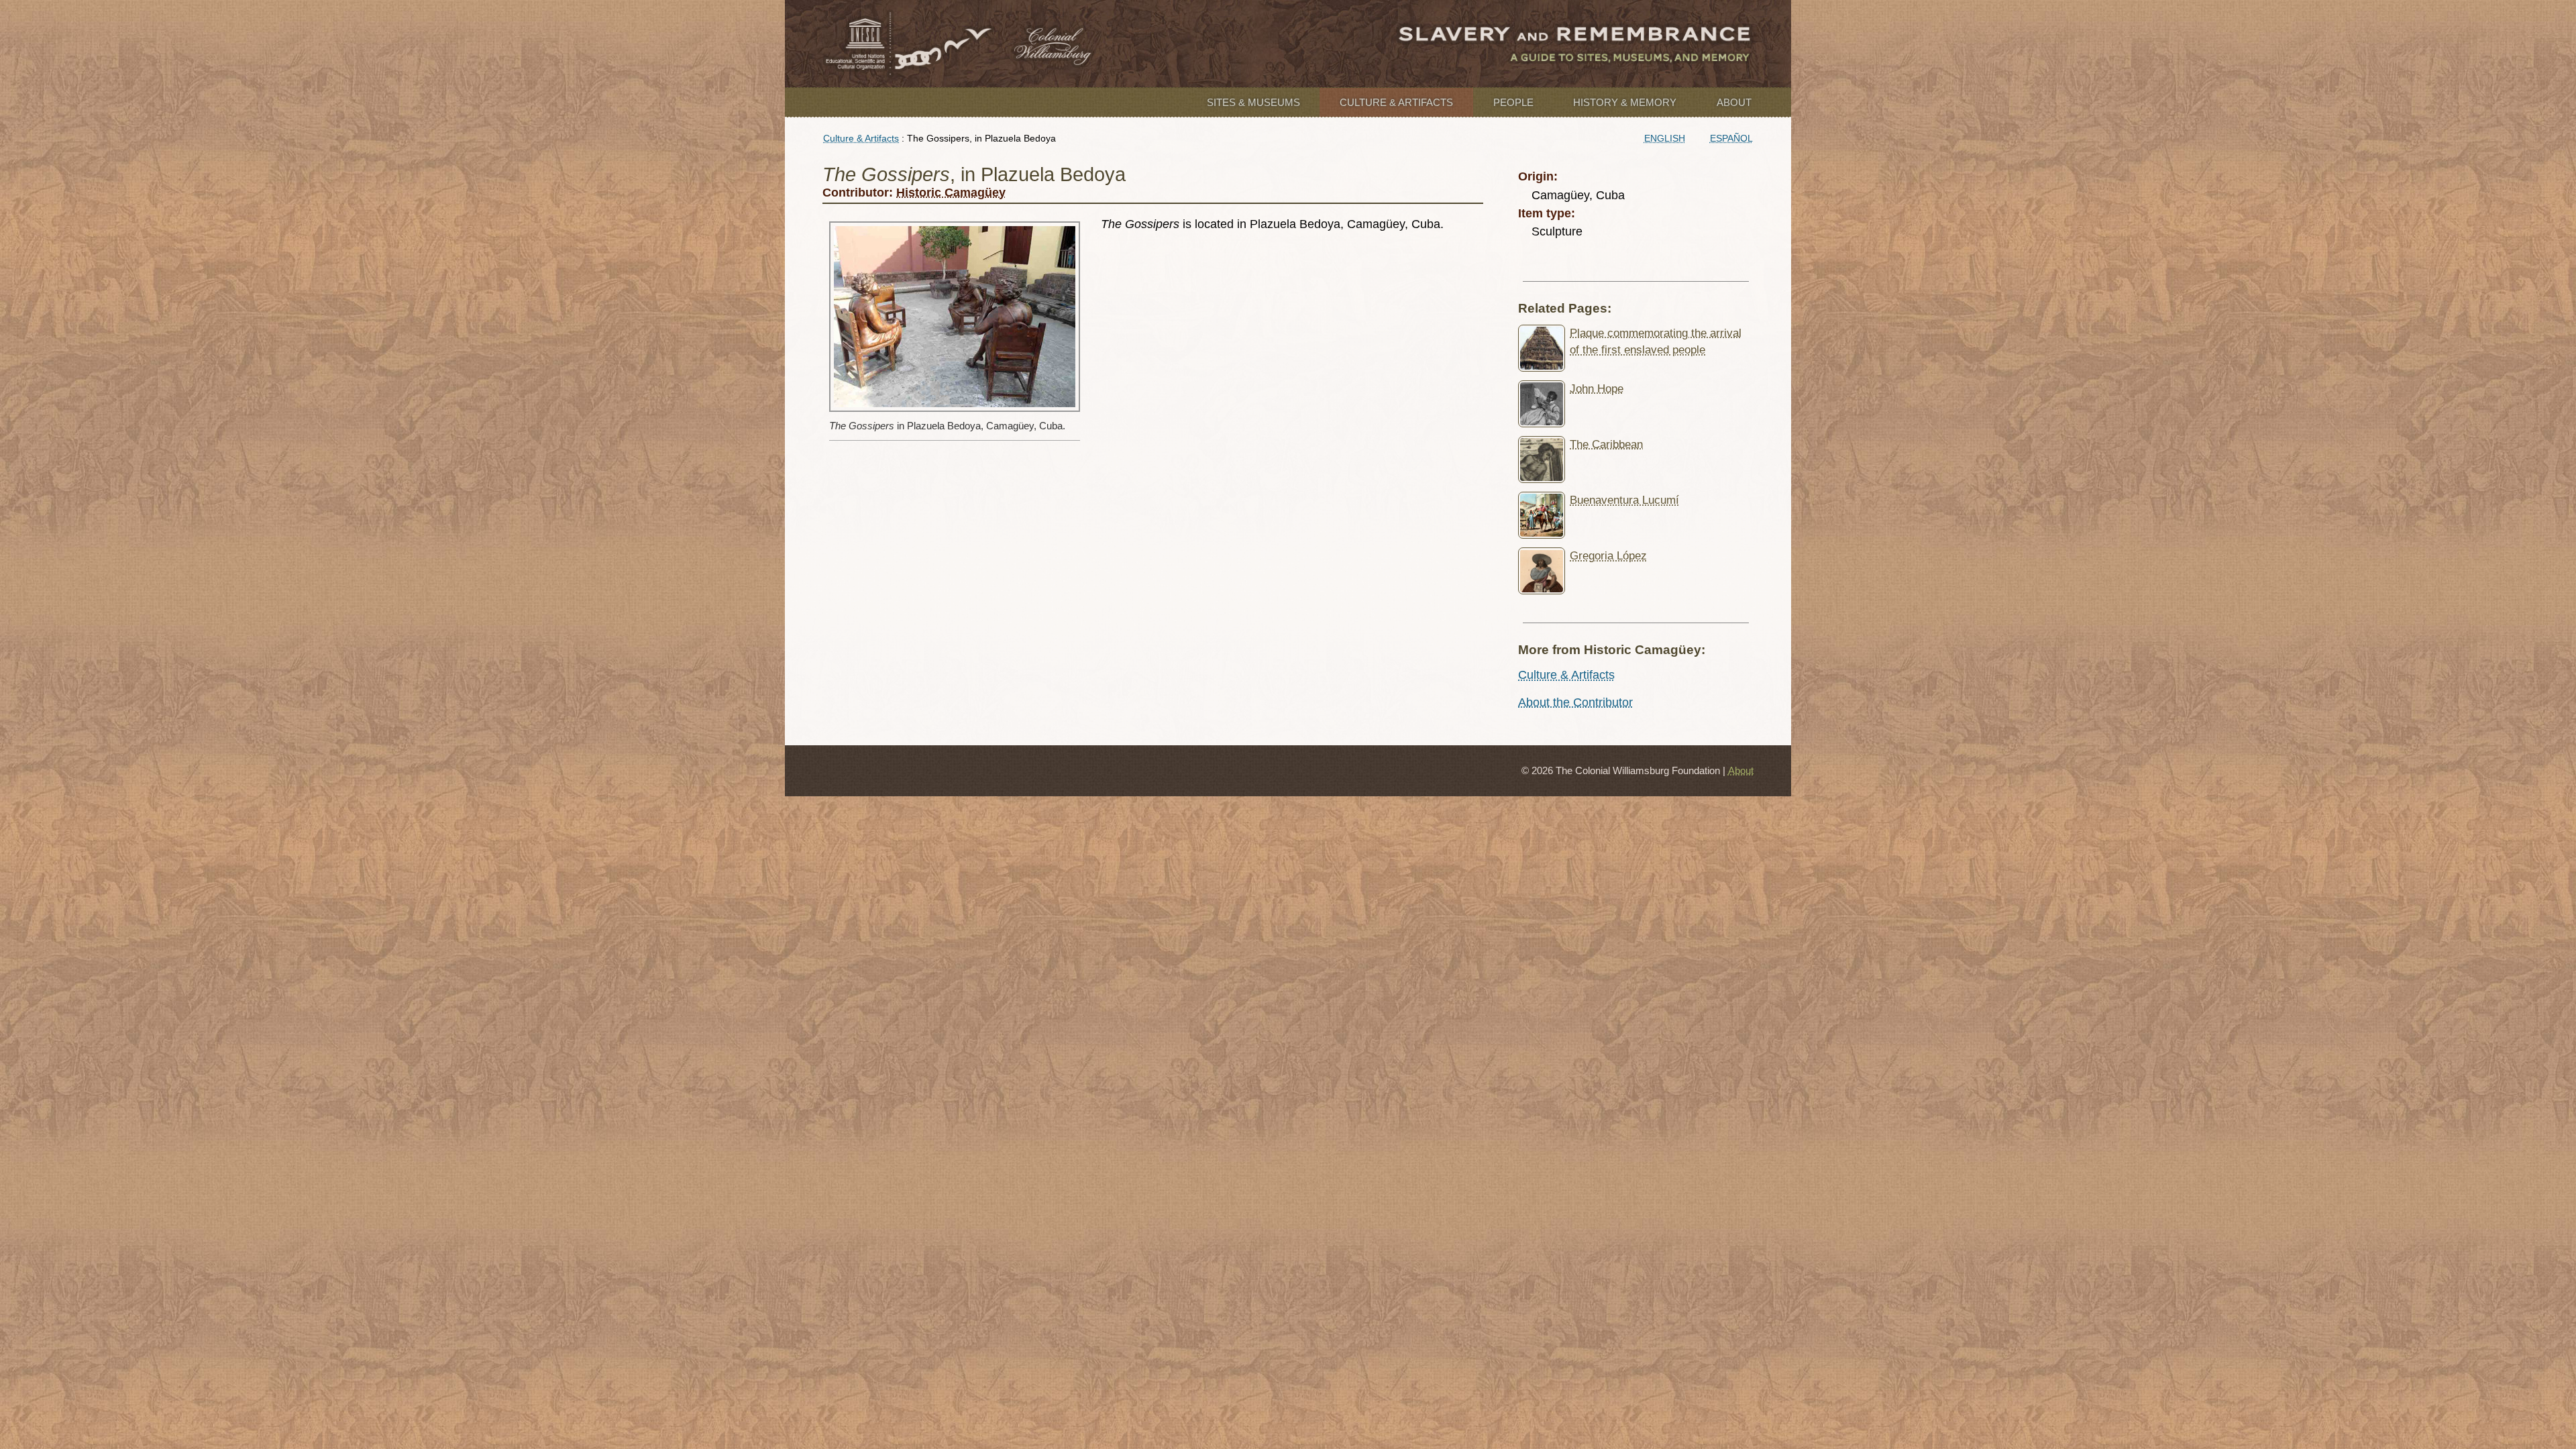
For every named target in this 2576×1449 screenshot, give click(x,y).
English (1665, 138)
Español (1731, 138)
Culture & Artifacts (1396, 102)
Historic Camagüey (951, 193)
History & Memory (1625, 102)
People (1513, 102)
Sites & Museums (1253, 102)
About (1734, 102)
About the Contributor (1575, 702)
